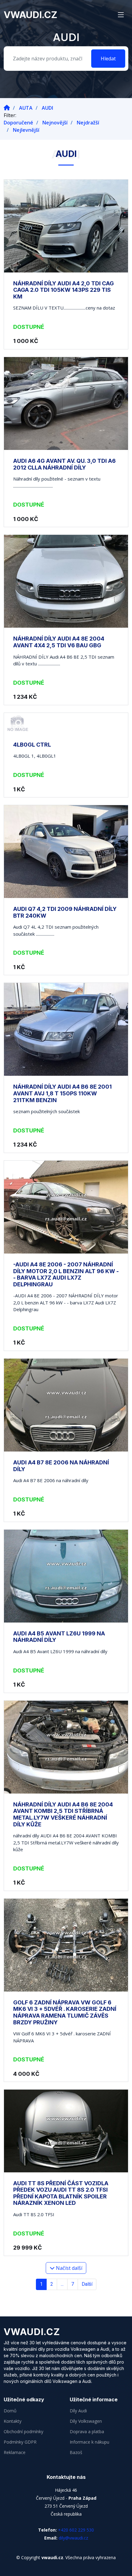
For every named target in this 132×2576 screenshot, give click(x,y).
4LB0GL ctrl (32, 745)
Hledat (108, 59)
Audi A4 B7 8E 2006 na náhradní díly (61, 1466)
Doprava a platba (87, 2432)
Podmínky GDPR (20, 2442)
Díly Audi (78, 2411)
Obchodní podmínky (23, 2432)
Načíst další (68, 2268)
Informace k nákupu (89, 2442)
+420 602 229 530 (76, 2530)
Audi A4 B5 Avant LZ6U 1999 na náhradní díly (59, 1637)
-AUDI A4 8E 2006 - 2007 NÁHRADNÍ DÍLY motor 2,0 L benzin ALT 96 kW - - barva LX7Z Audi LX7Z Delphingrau (66, 1274)
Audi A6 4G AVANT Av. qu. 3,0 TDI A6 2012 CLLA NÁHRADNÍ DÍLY (64, 464)
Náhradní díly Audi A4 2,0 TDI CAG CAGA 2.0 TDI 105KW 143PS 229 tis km (64, 290)
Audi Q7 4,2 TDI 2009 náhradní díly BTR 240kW (65, 912)
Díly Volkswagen (86, 2421)
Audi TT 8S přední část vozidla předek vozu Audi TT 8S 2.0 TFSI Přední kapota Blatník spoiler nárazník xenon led (61, 2193)
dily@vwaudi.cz (73, 2538)
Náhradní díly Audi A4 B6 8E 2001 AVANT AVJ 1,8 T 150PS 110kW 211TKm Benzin (62, 1093)
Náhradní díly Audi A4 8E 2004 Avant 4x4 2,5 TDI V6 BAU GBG (59, 642)
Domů (10, 2411)
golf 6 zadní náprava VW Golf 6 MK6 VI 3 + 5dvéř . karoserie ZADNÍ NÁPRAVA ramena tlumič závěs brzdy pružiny (65, 2012)
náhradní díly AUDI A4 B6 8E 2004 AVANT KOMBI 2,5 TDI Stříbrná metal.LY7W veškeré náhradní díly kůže (63, 1814)
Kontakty (13, 2421)
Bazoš (76, 2452)
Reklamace (15, 2452)
